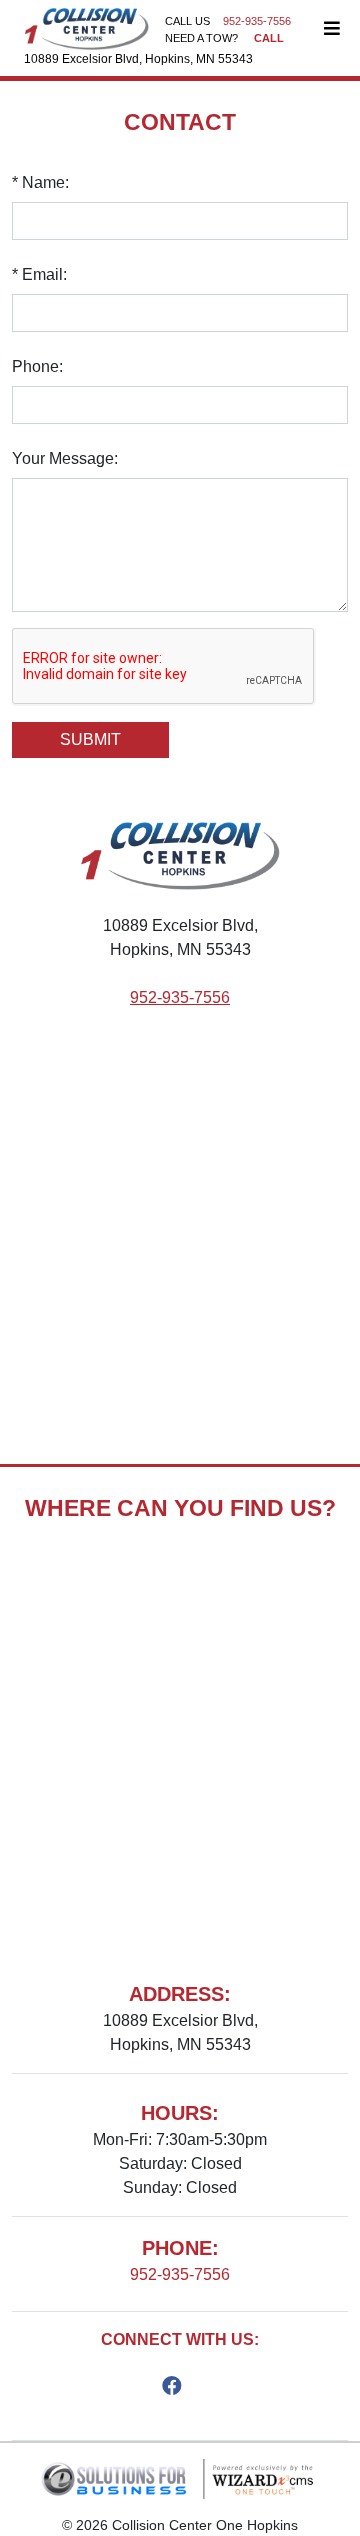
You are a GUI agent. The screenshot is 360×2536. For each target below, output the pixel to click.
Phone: (37, 366)
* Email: (39, 274)
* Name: (40, 182)
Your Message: (65, 458)
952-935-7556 (180, 997)
